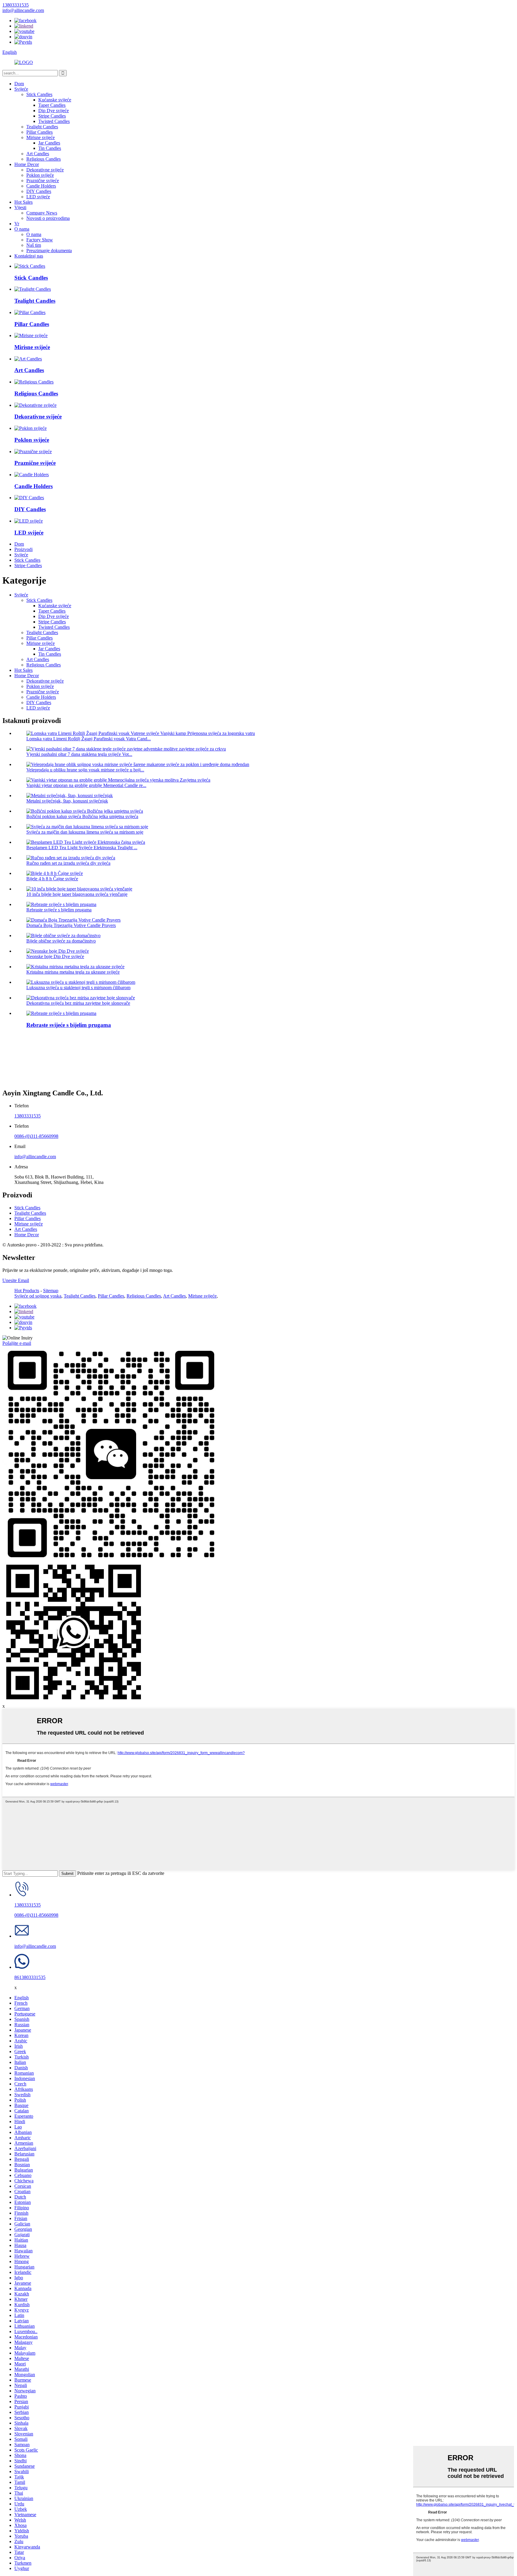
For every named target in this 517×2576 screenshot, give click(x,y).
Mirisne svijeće (41, 137)
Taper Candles (52, 105)
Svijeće (21, 89)
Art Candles (38, 154)
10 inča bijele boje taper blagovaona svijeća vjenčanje (77, 894)
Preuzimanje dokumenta (49, 251)
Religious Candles (44, 159)
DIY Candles (39, 191)
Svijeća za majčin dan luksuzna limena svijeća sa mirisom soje (85, 832)
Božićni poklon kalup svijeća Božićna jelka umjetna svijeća (82, 816)
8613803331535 (30, 1977)
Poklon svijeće (40, 175)
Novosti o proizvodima (48, 218)
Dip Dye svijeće (54, 111)
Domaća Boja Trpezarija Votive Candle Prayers (71, 925)
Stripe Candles (52, 116)
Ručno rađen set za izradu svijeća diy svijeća (68, 863)
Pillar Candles (39, 132)
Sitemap (51, 1291)
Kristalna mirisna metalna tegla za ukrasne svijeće (73, 972)
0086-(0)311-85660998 (36, 1136)
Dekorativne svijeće (45, 170)
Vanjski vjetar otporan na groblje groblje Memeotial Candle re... (86, 785)
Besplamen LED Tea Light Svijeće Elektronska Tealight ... (82, 848)
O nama (22, 229)
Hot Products (27, 1291)
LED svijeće (38, 197)
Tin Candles (50, 148)
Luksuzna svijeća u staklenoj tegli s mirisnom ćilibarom (78, 988)
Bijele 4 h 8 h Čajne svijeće (52, 879)
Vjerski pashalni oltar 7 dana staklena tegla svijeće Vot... (79, 754)
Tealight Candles (42, 127)
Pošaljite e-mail (17, 1343)
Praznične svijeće (43, 181)
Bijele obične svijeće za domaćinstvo (61, 941)
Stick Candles (39, 94)
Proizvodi (23, 549)
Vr (17, 224)
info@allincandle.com (35, 1157)
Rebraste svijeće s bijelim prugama (59, 910)
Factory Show (40, 240)
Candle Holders (41, 186)
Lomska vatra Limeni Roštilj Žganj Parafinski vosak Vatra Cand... (89, 739)
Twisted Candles (54, 121)
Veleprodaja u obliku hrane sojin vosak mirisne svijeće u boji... (85, 770)
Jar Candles (49, 143)
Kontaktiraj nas (29, 256)
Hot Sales (23, 202)
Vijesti (20, 207)
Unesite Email (16, 1280)
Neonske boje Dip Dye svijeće (55, 956)
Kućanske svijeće (55, 100)
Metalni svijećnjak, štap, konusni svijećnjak (67, 801)
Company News (42, 213)
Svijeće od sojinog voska (38, 1296)
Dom (19, 84)
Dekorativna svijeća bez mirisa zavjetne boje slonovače (78, 1003)
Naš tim (34, 245)
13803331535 (28, 1116)
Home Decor (27, 164)
